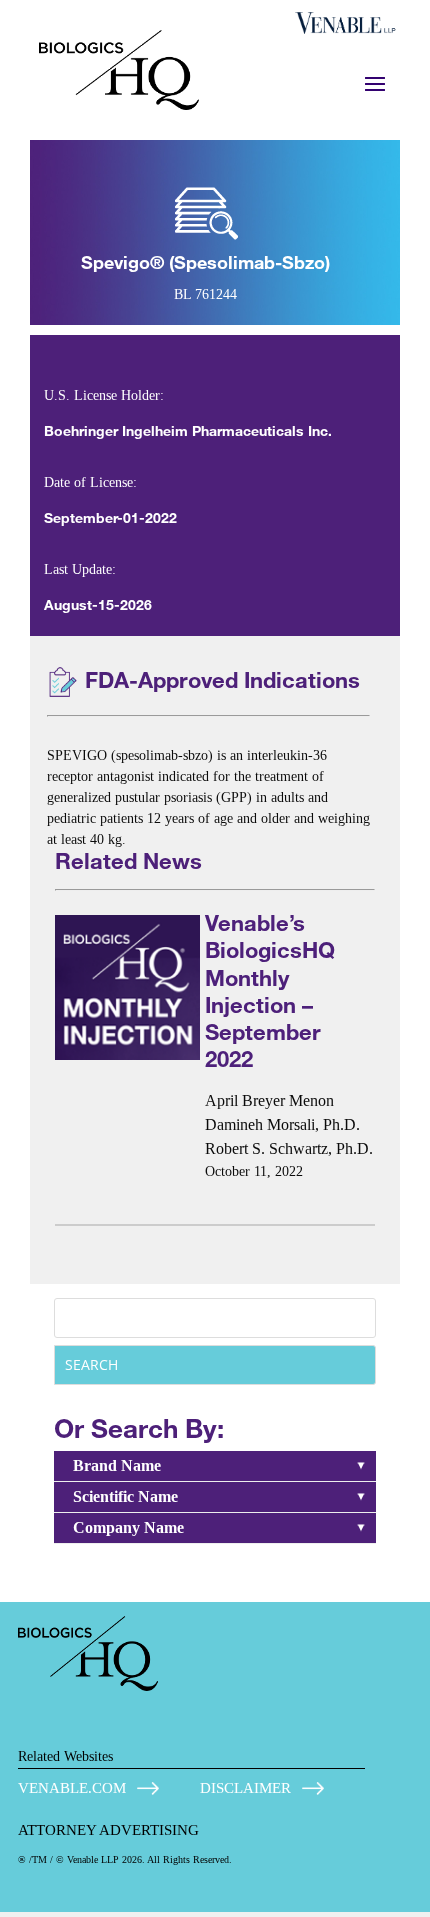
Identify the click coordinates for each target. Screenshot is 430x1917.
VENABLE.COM (72, 1788)
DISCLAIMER (245, 1788)
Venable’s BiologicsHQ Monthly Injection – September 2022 (270, 990)
